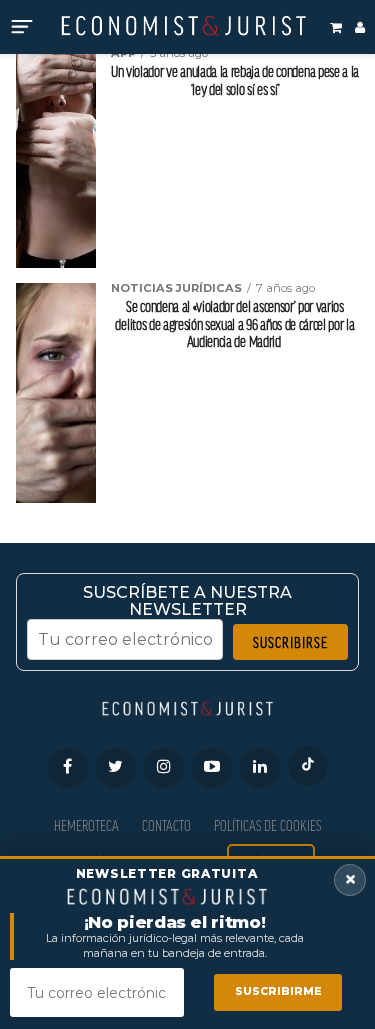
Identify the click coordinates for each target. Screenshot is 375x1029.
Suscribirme (278, 991)
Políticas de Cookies (267, 825)
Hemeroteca (86, 825)
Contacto (166, 825)
